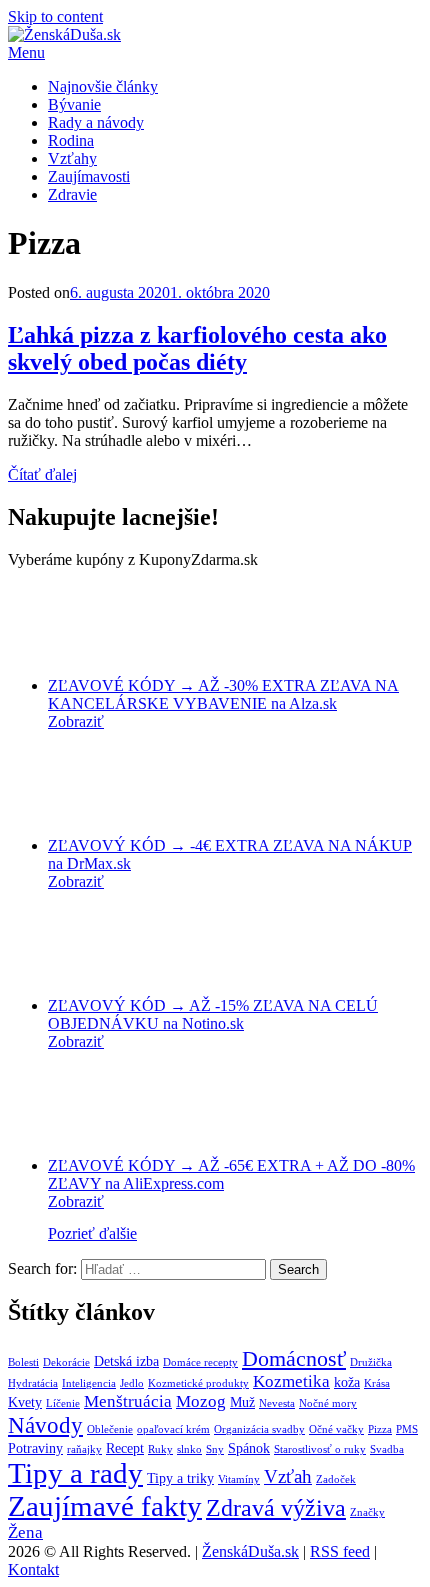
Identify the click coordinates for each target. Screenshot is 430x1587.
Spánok (249, 1448)
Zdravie (72, 194)
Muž (242, 1402)
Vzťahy (72, 158)
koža (347, 1382)
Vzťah (288, 1476)
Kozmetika (291, 1381)
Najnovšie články (103, 86)
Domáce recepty (200, 1362)
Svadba (387, 1449)
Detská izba (126, 1361)
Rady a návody (96, 122)
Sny (215, 1449)
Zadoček (336, 1479)
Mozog (201, 1401)
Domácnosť (294, 1358)
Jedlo (132, 1383)
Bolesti (23, 1362)
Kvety (25, 1402)
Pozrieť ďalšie (92, 1233)
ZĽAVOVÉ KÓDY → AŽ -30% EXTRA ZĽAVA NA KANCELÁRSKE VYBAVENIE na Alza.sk (223, 694)
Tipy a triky (180, 1478)
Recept (125, 1448)
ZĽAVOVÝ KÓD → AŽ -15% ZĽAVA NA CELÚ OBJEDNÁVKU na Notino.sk (213, 1014)
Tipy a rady (75, 1473)
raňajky (84, 1449)
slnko (189, 1449)
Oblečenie (110, 1429)
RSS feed (340, 1551)
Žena (25, 1532)
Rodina (71, 140)
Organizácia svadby (259, 1429)
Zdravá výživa (276, 1507)
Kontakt (33, 1569)
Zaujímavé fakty (105, 1506)
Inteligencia (89, 1383)
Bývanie (74, 104)
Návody (45, 1425)
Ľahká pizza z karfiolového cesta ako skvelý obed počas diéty (197, 348)
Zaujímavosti (89, 176)
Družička (371, 1362)
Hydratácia (33, 1383)
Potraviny (35, 1448)
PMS (407, 1429)
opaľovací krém (173, 1429)
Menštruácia (128, 1401)
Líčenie (63, 1403)
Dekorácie (66, 1362)
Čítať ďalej (42, 474)
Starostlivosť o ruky (320, 1449)
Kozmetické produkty (198, 1383)
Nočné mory (328, 1403)
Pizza (380, 1429)
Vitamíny (239, 1479)
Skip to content (55, 16)
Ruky (160, 1449)
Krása (377, 1383)
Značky (367, 1512)
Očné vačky (336, 1429)
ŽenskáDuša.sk (250, 1551)
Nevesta (277, 1403)
